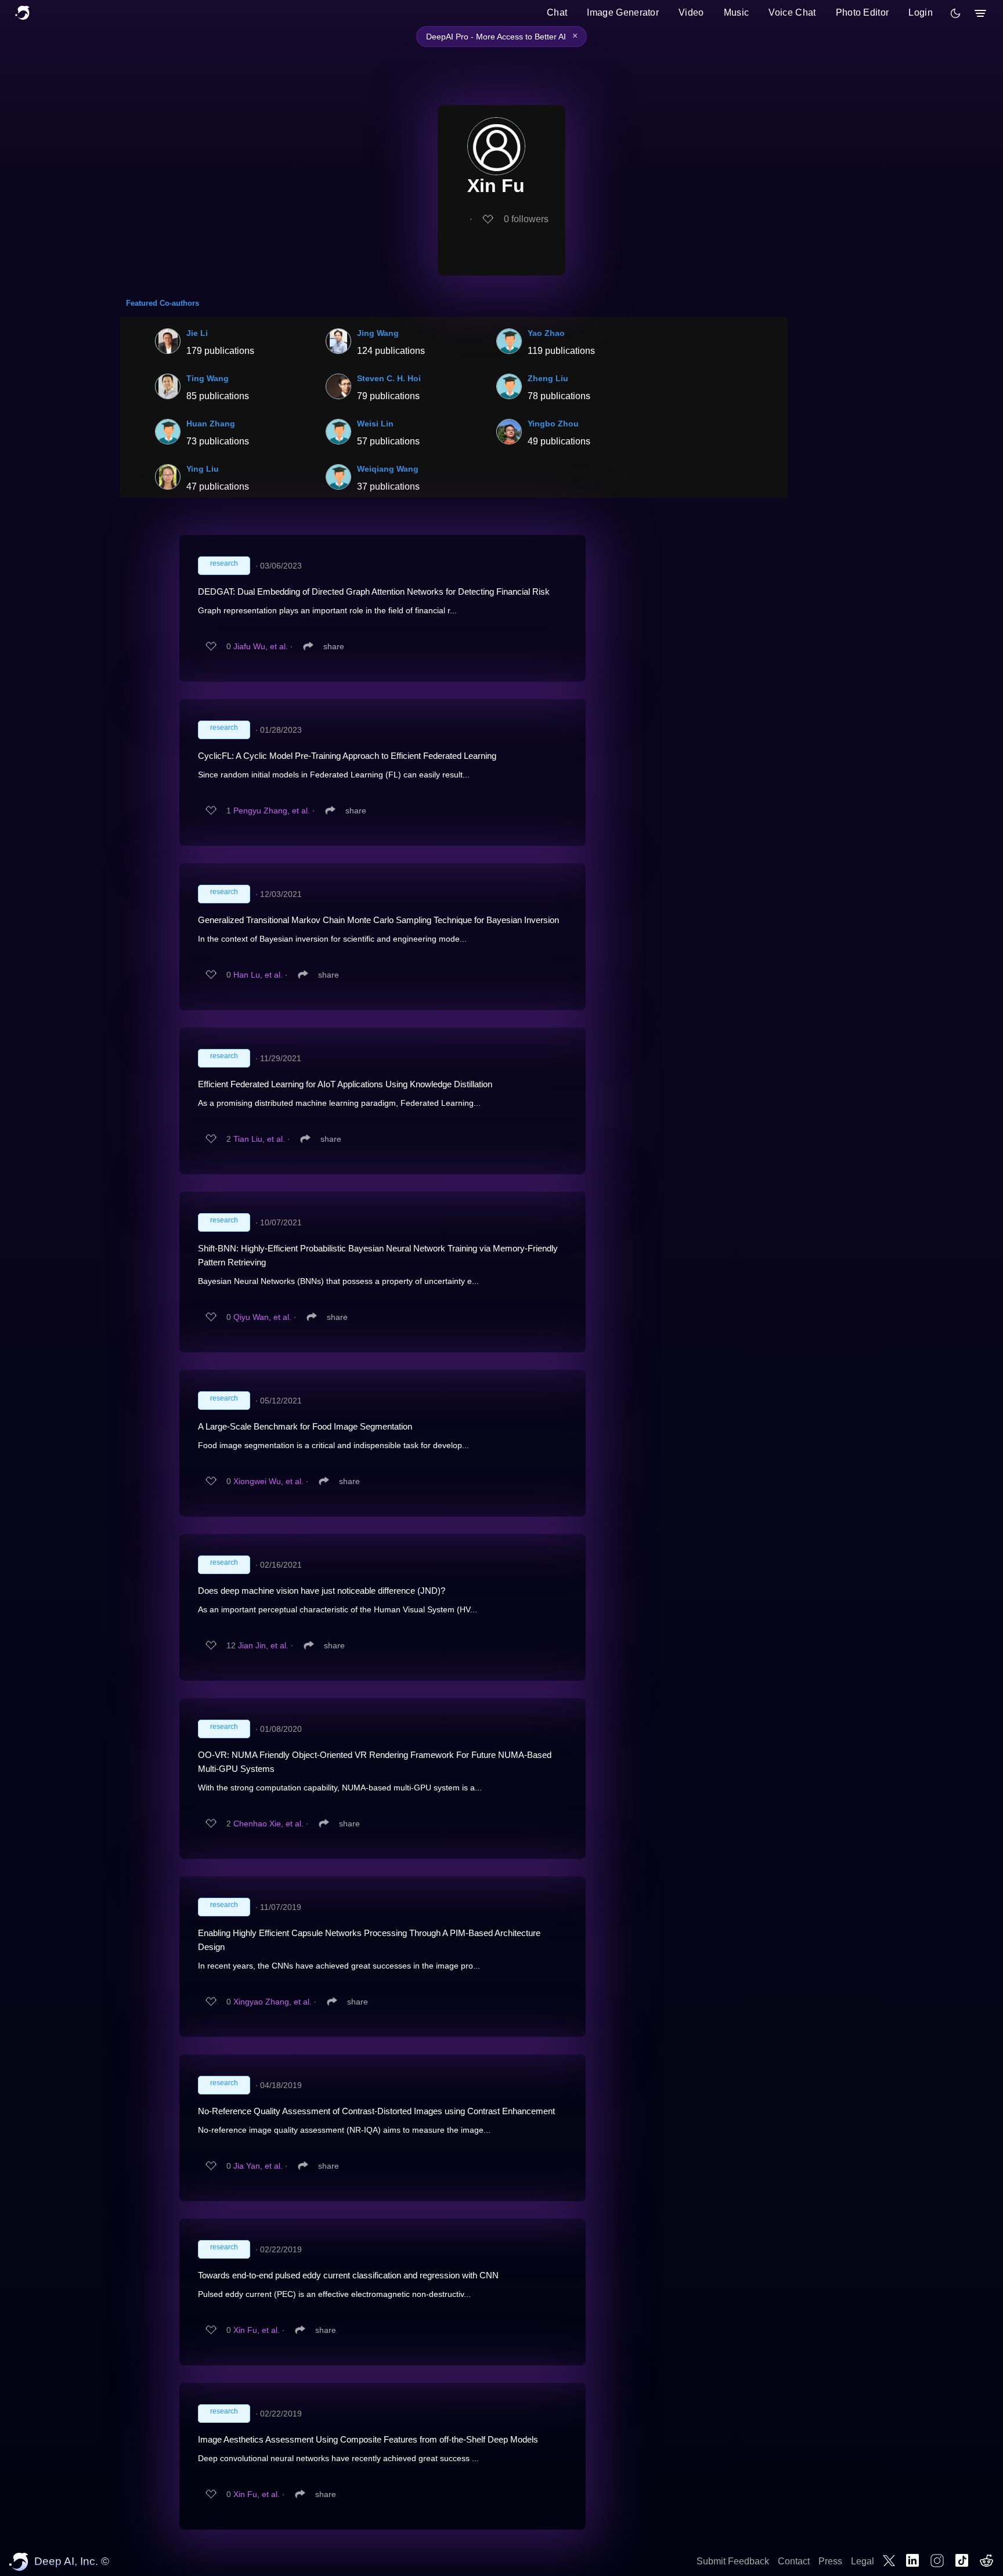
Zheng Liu (548, 378)
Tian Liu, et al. (259, 1139)
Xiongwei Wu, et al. (268, 1481)
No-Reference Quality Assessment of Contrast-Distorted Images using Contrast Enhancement (376, 2111)
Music (737, 12)
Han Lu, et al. (258, 975)
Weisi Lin (375, 424)
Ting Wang (208, 378)
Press (830, 2561)
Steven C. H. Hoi (389, 378)
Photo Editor (863, 12)
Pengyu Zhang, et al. (272, 811)
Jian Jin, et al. (263, 1645)
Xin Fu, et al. (257, 2330)
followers (526, 219)
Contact (794, 2561)
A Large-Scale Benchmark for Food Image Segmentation (305, 1426)
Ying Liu (203, 469)
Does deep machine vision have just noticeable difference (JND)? (322, 1591)
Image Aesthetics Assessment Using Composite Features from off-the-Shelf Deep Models (368, 2439)
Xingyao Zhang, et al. (273, 2002)
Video (691, 12)
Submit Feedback (733, 2561)
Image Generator (623, 12)
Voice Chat (792, 12)
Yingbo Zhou (553, 424)
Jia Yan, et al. (258, 2166)
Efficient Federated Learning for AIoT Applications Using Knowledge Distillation (345, 1084)
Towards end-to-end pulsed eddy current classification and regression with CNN (348, 2275)
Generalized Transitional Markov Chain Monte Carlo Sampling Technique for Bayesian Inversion (378, 920)
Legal (863, 2561)
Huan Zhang (211, 424)
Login (921, 12)
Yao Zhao (546, 333)
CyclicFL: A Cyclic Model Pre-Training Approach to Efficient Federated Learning (347, 756)
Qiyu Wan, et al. (262, 1317)
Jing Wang (378, 333)
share (334, 646)
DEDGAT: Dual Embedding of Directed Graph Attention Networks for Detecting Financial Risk (374, 591)
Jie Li (197, 333)
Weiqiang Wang (388, 469)
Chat (557, 12)
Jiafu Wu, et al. (261, 646)
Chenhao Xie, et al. (268, 1824)
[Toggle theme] (955, 13)
